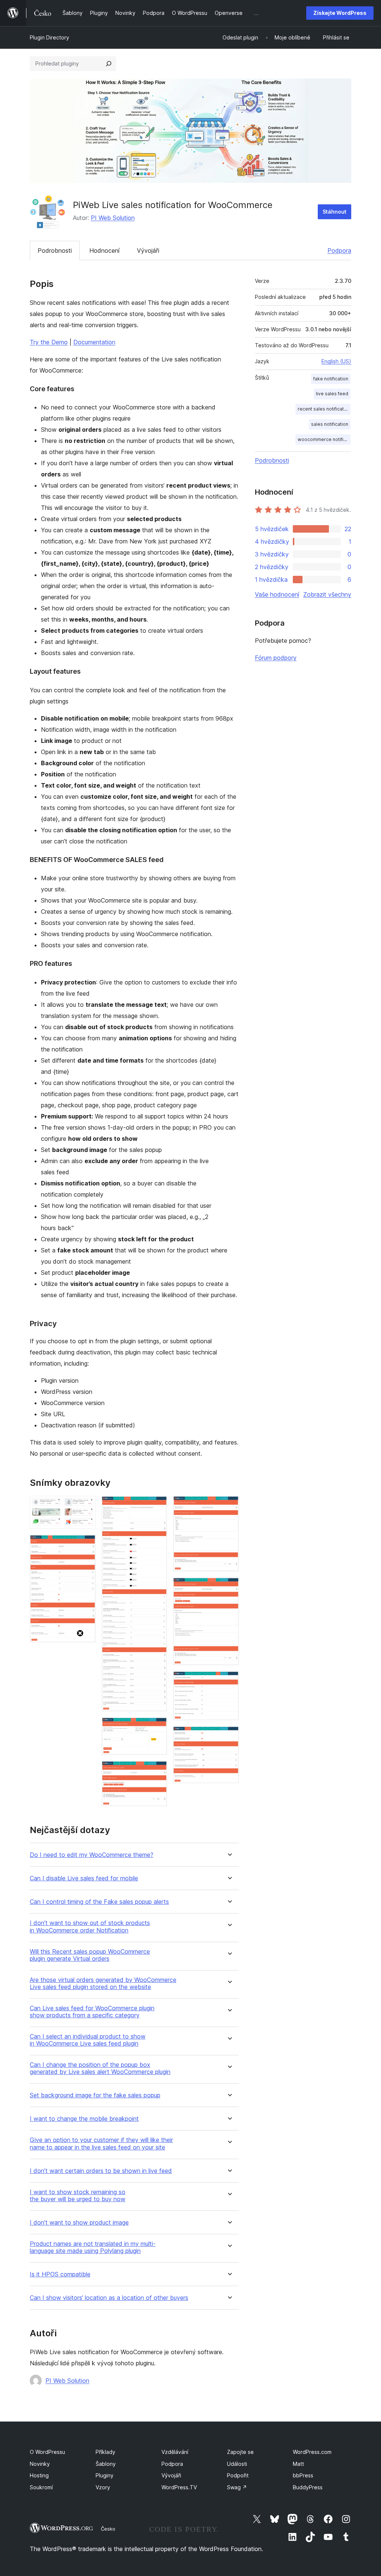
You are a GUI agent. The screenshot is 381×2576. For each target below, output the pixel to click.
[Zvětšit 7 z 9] (229, 1587)
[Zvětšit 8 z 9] (229, 1681)
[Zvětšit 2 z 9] (86, 1545)
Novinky (40, 2464)
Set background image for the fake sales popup (95, 2095)
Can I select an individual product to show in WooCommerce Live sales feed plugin (88, 2040)
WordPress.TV (179, 2487)
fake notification (331, 379)
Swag (237, 2487)
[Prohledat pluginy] (109, 64)
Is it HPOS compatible (60, 2274)
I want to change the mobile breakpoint (84, 2119)
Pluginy (105, 2475)
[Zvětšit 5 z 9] (157, 1771)
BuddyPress (308, 2487)
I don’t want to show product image (79, 2223)
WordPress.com (312, 2452)
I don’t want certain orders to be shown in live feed (101, 2171)
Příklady (105, 2452)
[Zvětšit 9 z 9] (229, 1736)
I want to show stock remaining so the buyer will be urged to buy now (78, 2196)
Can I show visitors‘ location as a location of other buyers (109, 2298)
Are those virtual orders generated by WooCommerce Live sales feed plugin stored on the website (103, 1983)
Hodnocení (104, 250)
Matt (298, 2464)
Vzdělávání (175, 2452)
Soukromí (41, 2487)
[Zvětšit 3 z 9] (157, 1506)
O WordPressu (47, 2452)
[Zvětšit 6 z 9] (229, 1506)
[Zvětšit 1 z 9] (86, 1506)
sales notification (330, 424)
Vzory (103, 2487)
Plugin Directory (49, 37)
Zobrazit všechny (327, 594)
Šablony (106, 2464)
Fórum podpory (276, 658)
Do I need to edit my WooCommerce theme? (92, 1855)
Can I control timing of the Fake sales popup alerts (99, 1902)
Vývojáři (148, 250)
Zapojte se (240, 2452)
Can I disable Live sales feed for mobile (84, 1878)
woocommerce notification (324, 439)
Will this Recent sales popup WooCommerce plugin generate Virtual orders (90, 1955)
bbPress (303, 2475)
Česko (108, 2529)
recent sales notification (324, 409)
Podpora (339, 250)
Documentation (94, 342)
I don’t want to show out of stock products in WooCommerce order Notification (90, 1927)
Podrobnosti (55, 250)
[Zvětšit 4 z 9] (157, 1727)
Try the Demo (49, 342)
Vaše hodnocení (277, 594)
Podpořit (238, 2475)
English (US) (336, 361)
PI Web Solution (113, 218)
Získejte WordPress (340, 13)
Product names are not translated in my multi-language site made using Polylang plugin (93, 2247)
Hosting (39, 2475)
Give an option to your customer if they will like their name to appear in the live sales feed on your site (101, 2144)
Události (237, 2464)
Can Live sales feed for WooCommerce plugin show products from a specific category (92, 2012)
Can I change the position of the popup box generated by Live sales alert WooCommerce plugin (100, 2068)
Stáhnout (334, 212)
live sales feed (332, 394)
